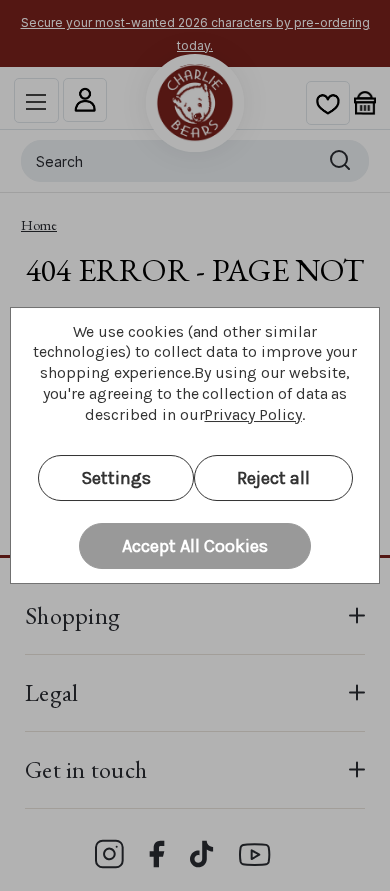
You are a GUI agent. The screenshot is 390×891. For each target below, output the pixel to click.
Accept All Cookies (195, 546)
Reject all (273, 478)
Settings (116, 478)
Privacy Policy (252, 414)
